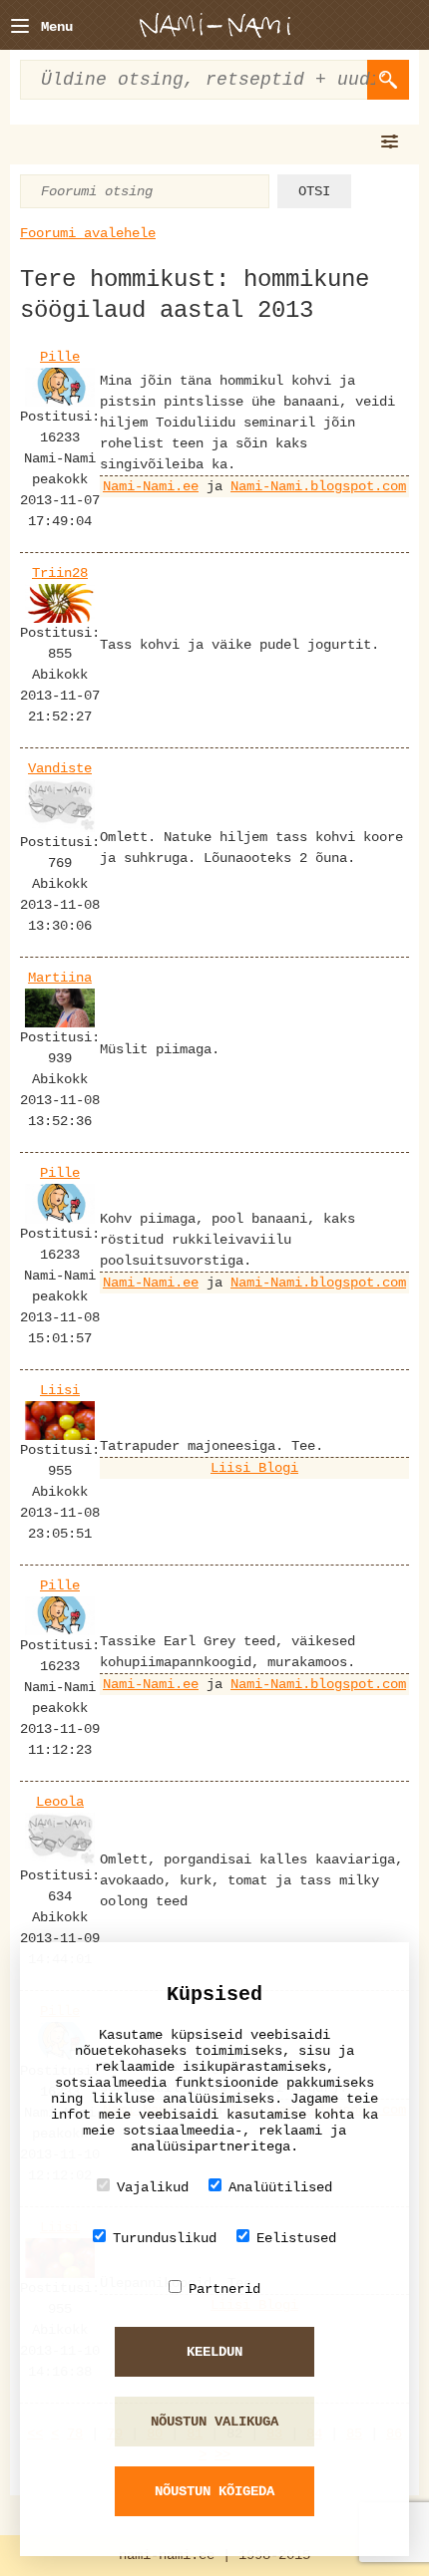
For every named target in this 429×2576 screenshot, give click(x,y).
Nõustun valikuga (214, 2422)
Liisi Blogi (254, 1468)
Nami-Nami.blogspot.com (318, 486)
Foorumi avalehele (88, 233)
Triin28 (60, 573)
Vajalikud (153, 2187)
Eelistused (296, 2238)
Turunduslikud (165, 2238)
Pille (60, 357)
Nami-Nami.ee (151, 486)
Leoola (60, 1802)
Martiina (60, 978)
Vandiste (60, 768)
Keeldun (214, 2352)
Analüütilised (280, 2187)
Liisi (60, 1390)
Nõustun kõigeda (214, 2491)
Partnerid (224, 2289)
